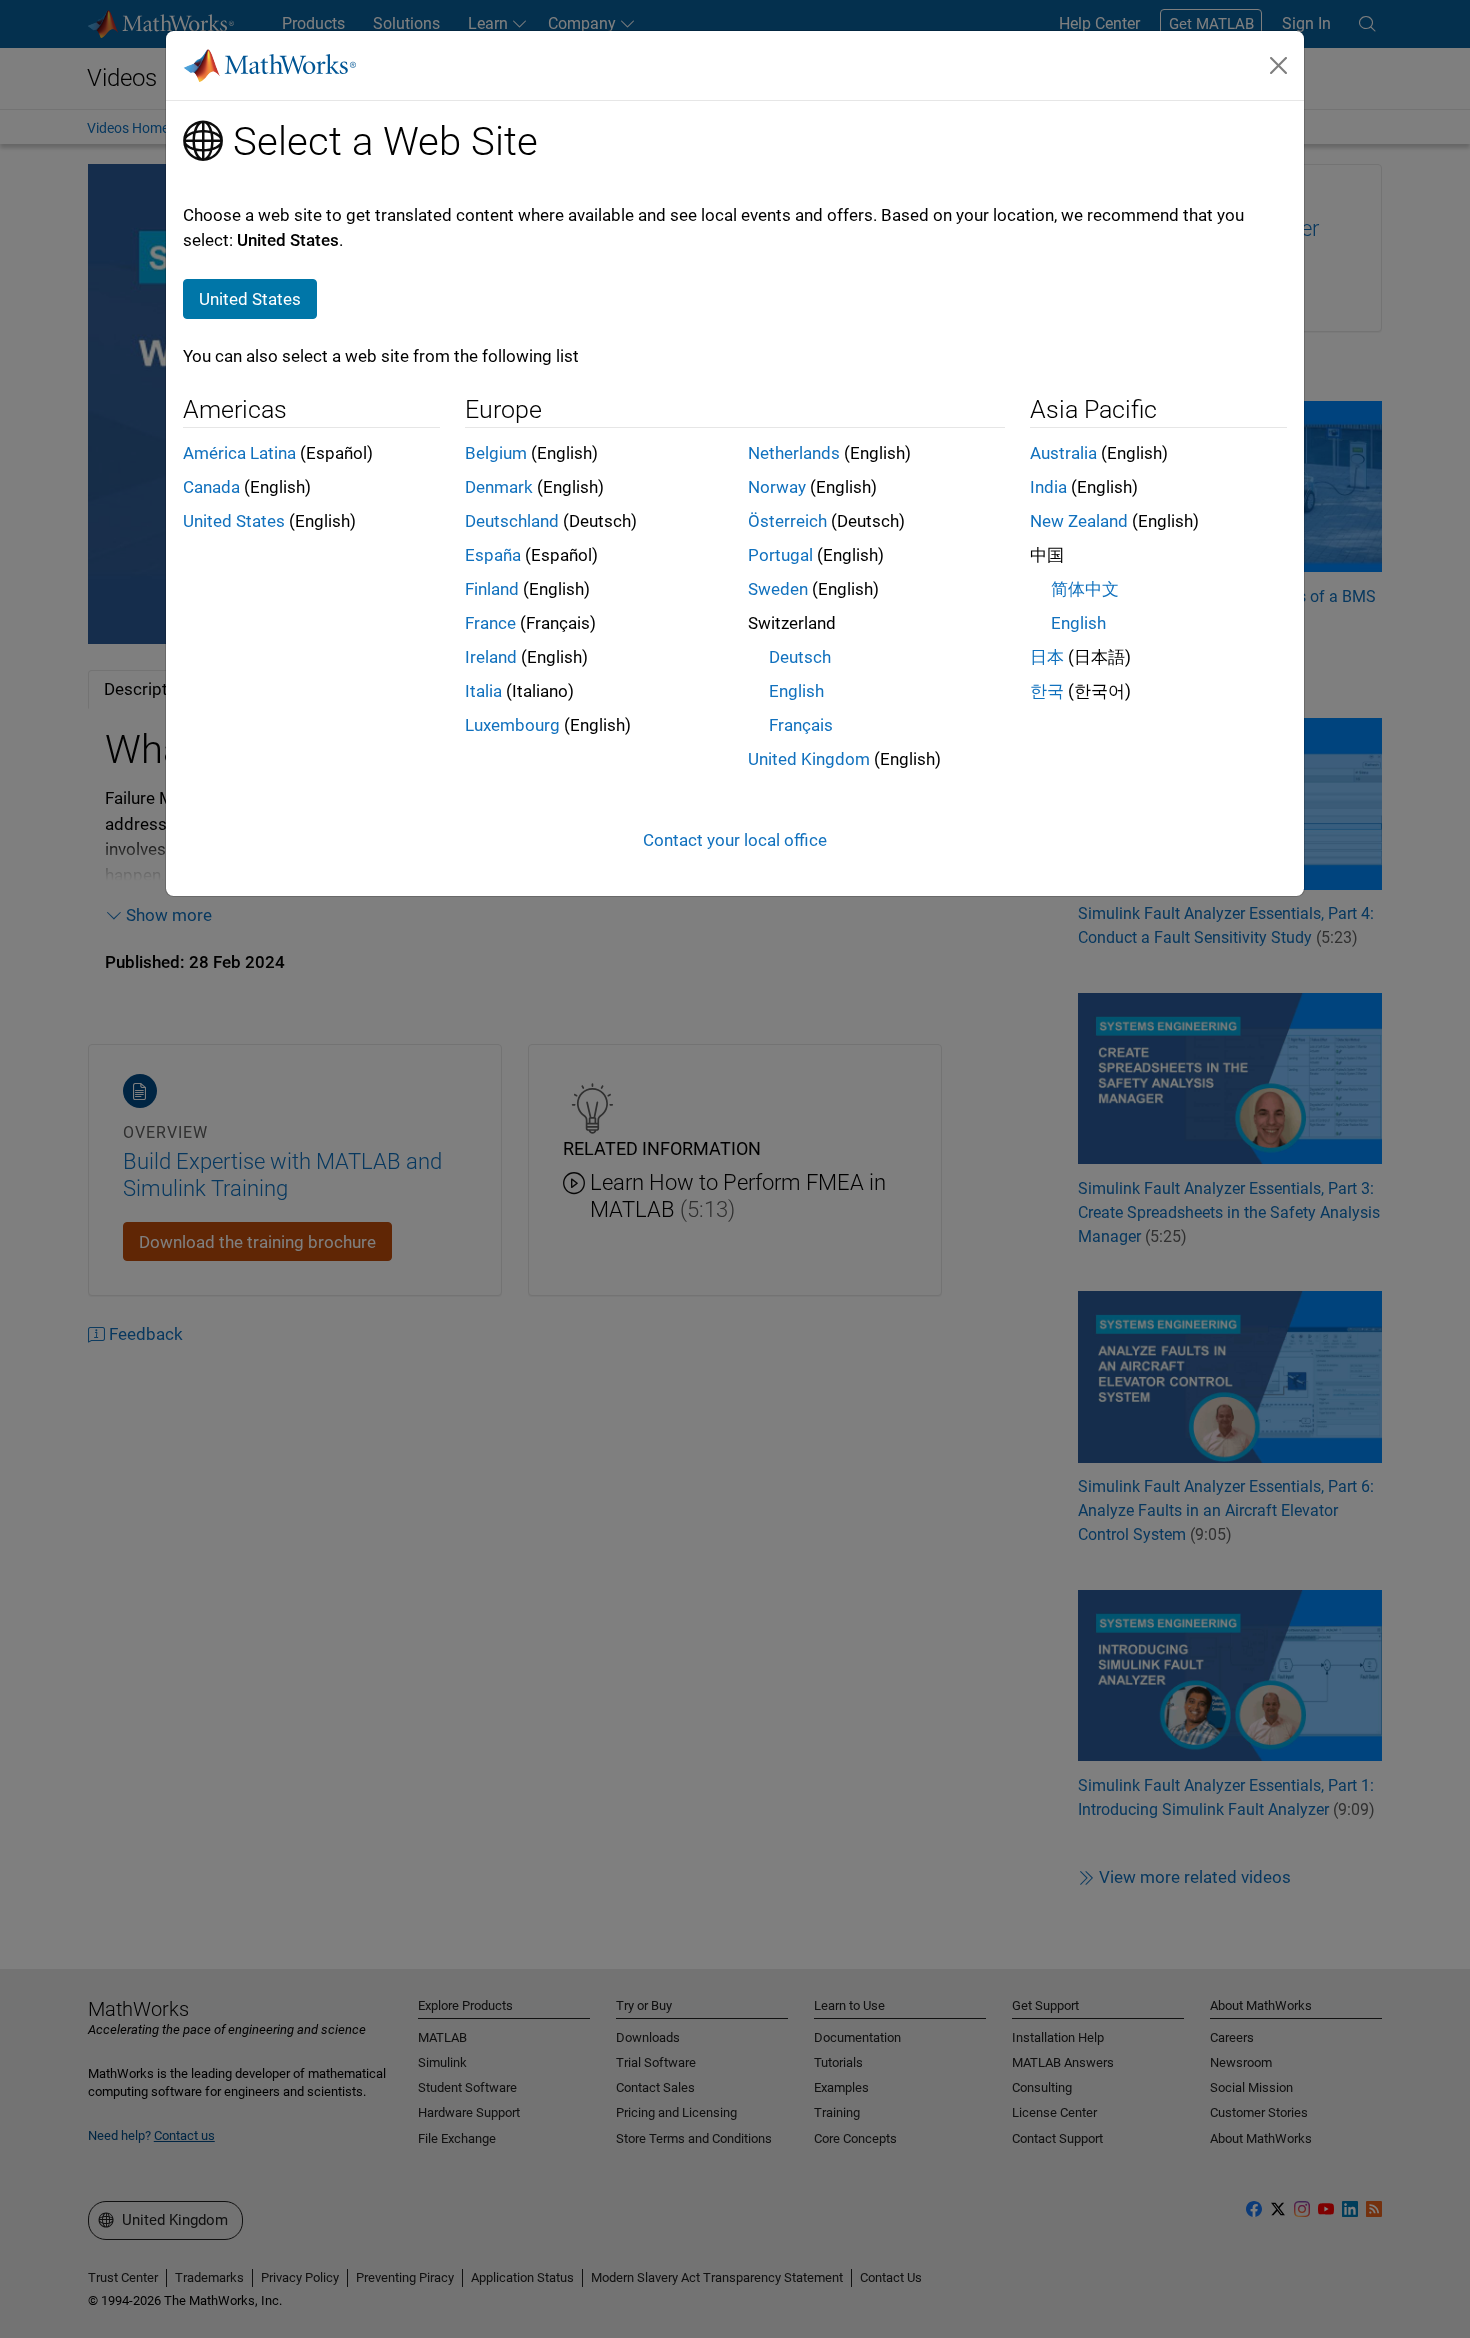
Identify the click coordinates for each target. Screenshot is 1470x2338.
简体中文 (1085, 589)
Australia (1063, 453)
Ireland (491, 657)
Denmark (499, 487)
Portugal (780, 555)
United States (234, 521)
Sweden (778, 589)
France (490, 623)
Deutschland (512, 521)
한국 (1047, 691)
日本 (1047, 657)
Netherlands (794, 453)
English (796, 691)
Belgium (496, 453)
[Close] (1279, 65)
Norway (777, 487)
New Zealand (1079, 521)
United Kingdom (809, 759)
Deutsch (800, 657)
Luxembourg (512, 725)
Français (801, 725)
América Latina (239, 453)
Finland (492, 589)
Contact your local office (735, 840)
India (1048, 487)
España (493, 555)
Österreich (787, 521)
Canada (211, 487)
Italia (483, 691)
